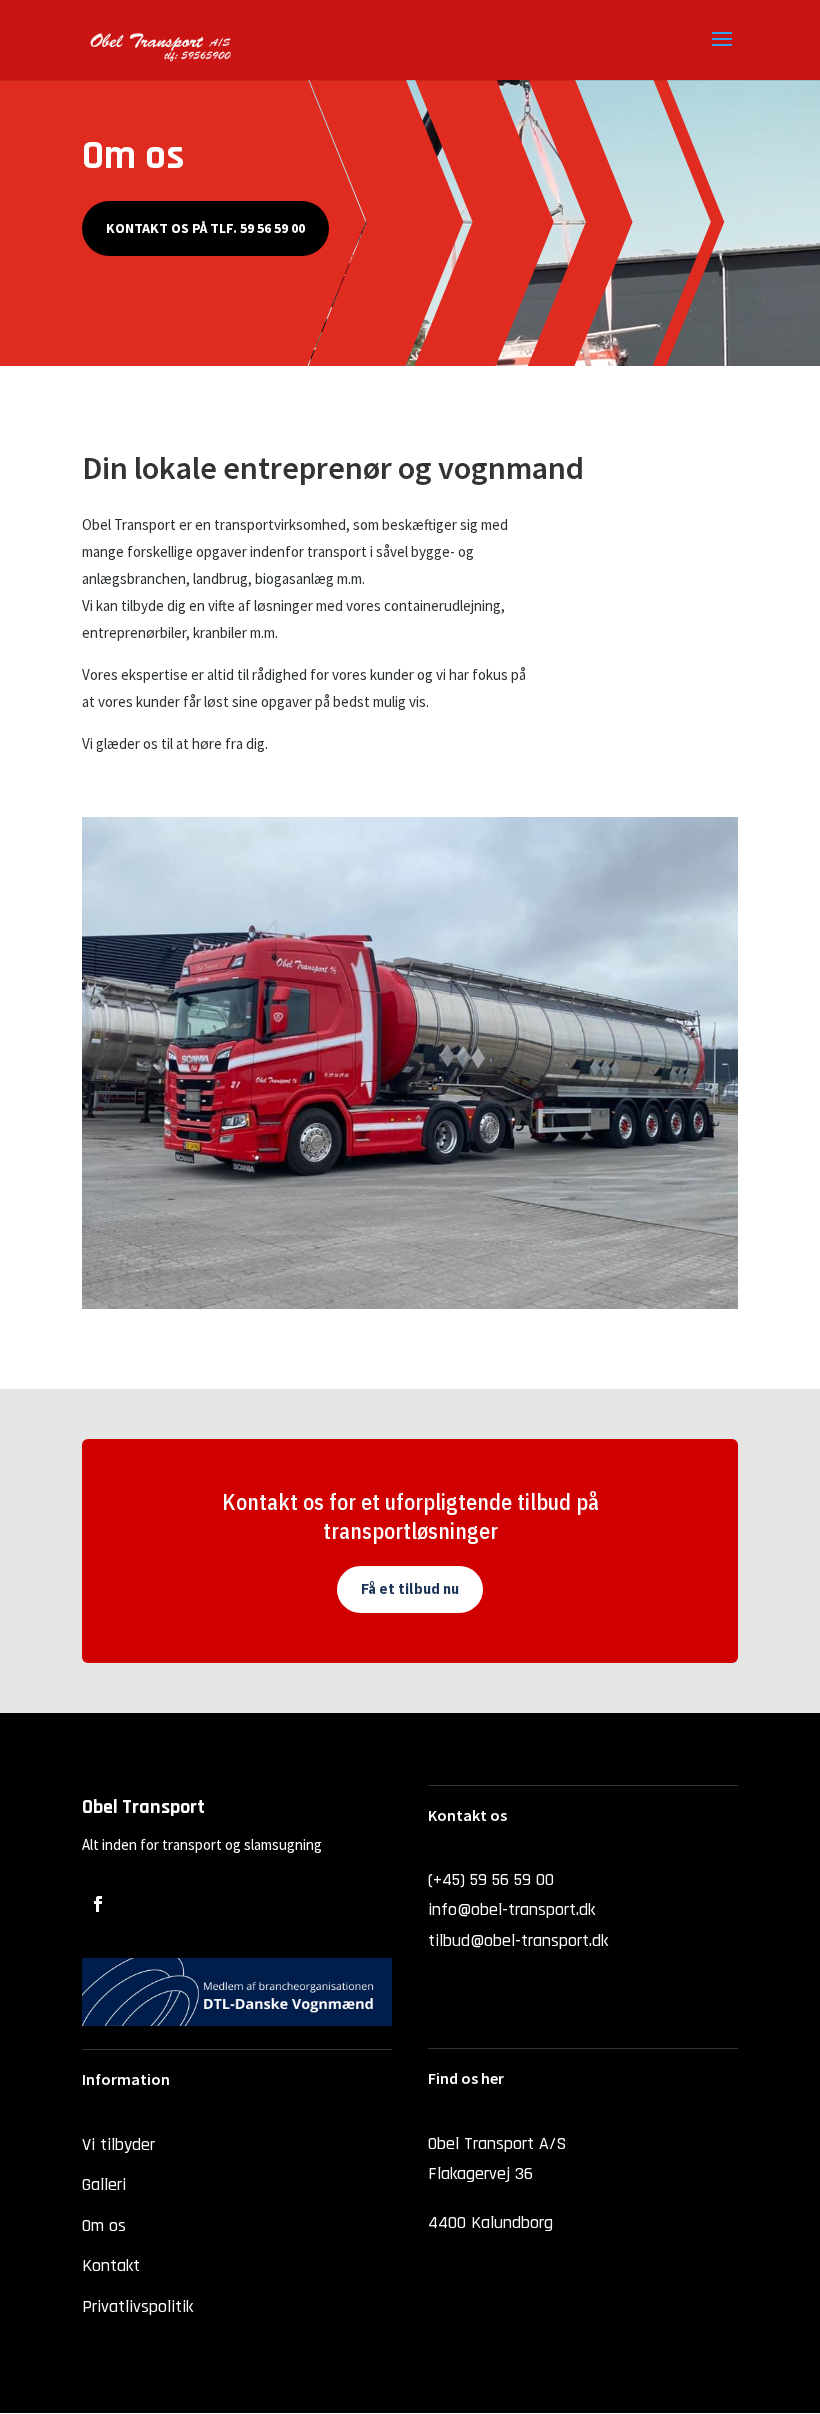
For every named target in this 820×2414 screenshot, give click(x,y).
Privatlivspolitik (137, 2306)
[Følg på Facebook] (98, 1904)
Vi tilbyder (118, 2144)
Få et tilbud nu (410, 1589)
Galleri (104, 2184)
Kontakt (111, 2265)
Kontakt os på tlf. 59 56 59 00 (205, 228)
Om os (104, 2225)
